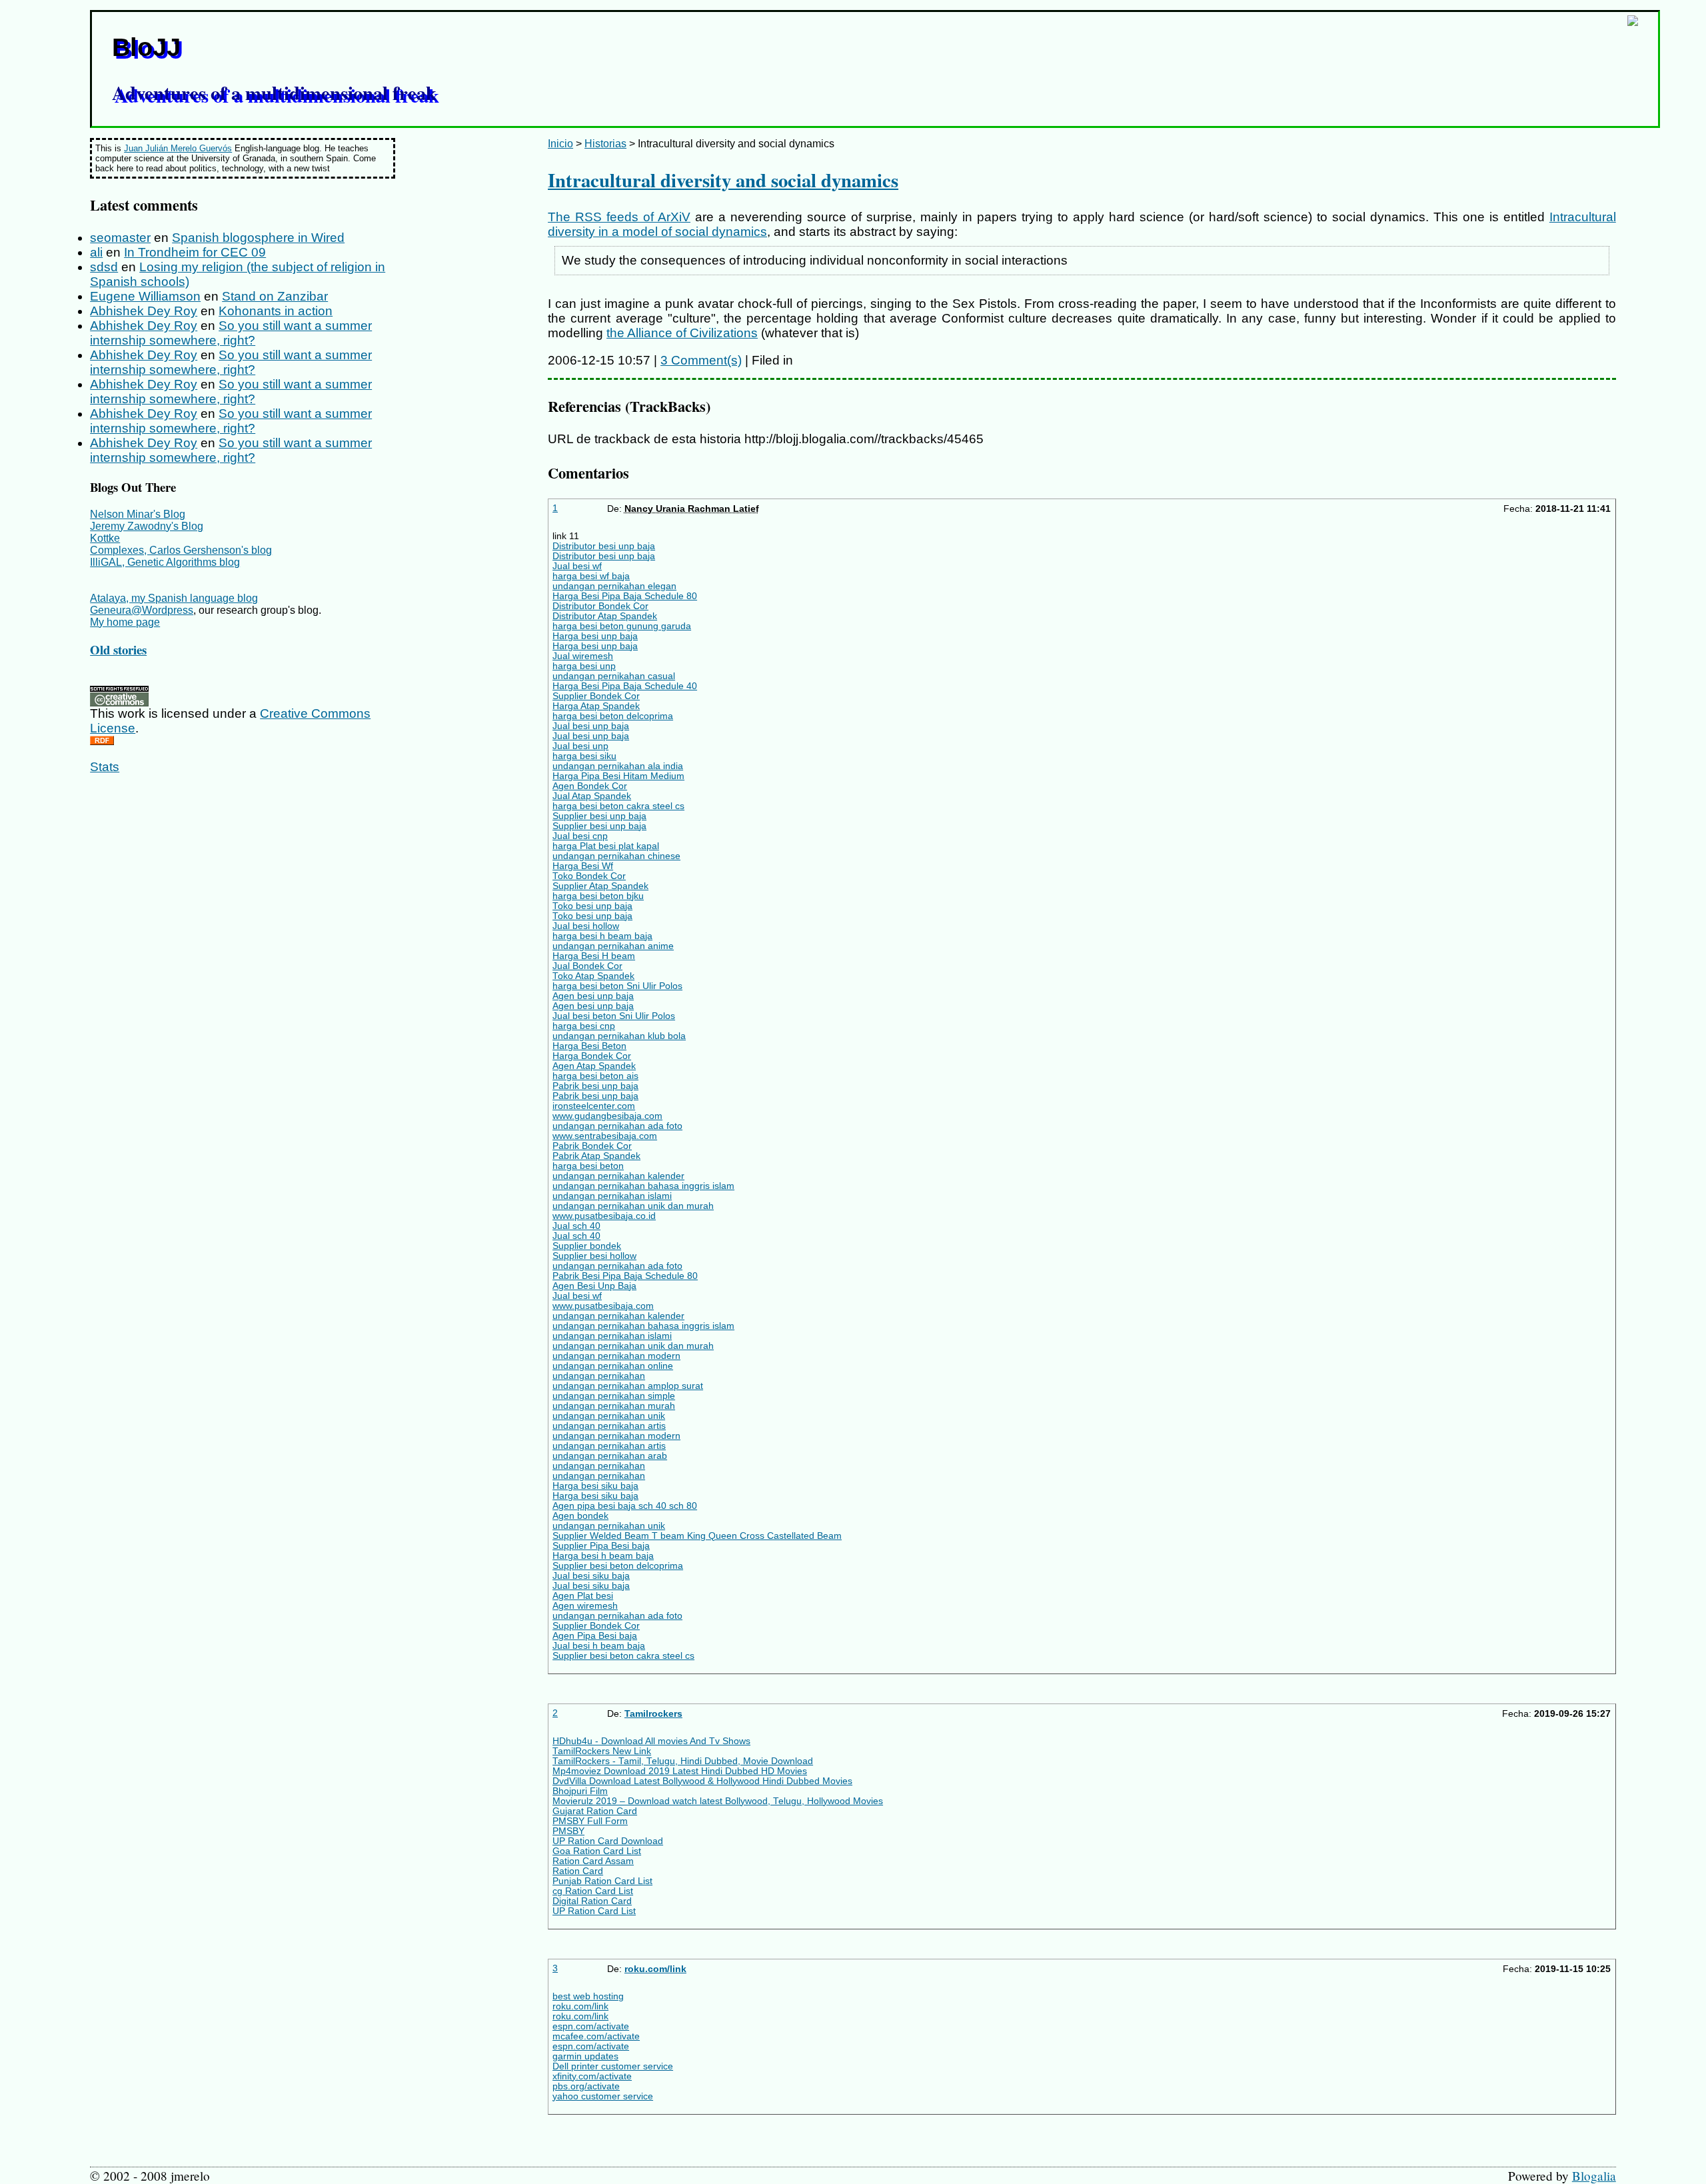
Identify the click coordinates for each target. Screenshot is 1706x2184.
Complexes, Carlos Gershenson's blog (181, 550)
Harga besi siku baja (595, 1486)
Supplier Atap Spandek (600, 886)
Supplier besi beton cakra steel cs (623, 1656)
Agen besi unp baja (593, 996)
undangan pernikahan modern (616, 1356)
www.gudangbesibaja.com (607, 1116)
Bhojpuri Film (580, 1791)
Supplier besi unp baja (599, 816)
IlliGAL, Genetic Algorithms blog (165, 562)
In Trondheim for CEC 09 (195, 252)
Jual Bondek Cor (587, 966)
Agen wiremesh (585, 1606)
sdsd (104, 267)
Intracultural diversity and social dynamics (723, 180)
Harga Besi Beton (589, 1046)
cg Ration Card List (593, 1891)
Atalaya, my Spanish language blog (174, 598)
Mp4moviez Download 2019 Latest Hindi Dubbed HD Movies (680, 1771)
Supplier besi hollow (594, 1256)
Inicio (560, 144)
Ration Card (578, 1871)
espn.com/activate (591, 2026)
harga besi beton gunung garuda (622, 626)
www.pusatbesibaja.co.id (604, 1216)
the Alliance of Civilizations (682, 333)
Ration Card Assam (593, 1861)
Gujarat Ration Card (595, 1811)
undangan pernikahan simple (614, 1396)
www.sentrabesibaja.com (605, 1136)
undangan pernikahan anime (613, 946)
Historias (605, 144)
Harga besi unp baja (595, 636)
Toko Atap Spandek (593, 976)
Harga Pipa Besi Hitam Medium (618, 776)
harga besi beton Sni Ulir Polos (617, 986)
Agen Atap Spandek (594, 1066)
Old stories (118, 649)
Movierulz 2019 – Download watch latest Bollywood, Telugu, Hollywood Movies (718, 1801)
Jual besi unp (580, 746)
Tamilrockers (653, 1714)
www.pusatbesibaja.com (603, 1306)
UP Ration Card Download (608, 1841)
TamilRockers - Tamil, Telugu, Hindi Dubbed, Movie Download (683, 1761)
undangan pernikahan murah (614, 1406)
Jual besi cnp (580, 836)
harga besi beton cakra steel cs (618, 806)
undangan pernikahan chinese (616, 856)
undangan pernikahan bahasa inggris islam (643, 1186)
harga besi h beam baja (602, 936)
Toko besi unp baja (592, 906)
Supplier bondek (587, 1246)
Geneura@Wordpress (142, 610)
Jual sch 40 (576, 1226)
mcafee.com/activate (596, 2036)
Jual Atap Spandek (592, 796)
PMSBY (568, 1831)
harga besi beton (588, 1166)
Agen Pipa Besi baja (595, 1636)
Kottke (105, 538)
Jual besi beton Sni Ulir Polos (614, 1016)
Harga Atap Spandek (596, 706)
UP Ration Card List (594, 1911)
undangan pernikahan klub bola (619, 1036)
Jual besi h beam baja (599, 1646)
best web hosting (588, 1996)
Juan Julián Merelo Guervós (178, 148)
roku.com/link (655, 1969)
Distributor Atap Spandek (605, 616)
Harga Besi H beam (594, 956)
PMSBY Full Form (590, 1821)
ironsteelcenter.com (594, 1106)
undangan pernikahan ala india (618, 766)
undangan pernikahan (599, 1376)
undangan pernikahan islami (612, 1196)
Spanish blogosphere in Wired (258, 238)
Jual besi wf (577, 566)
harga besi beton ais (595, 1076)
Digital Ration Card (592, 1901)
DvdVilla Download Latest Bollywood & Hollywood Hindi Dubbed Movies (702, 1781)
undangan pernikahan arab (610, 1456)
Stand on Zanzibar (275, 296)
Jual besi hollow (586, 926)
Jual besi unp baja (591, 726)
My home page (125, 622)
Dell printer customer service (613, 2066)
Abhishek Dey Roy (144, 311)
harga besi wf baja (591, 576)
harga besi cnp (584, 1026)
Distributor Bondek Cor (600, 606)
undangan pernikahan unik (609, 1416)
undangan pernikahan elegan (614, 586)
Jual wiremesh (583, 656)
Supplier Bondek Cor (596, 696)
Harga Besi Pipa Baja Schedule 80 (625, 596)
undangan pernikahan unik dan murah (633, 1206)
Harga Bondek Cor (592, 1056)
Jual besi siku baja (591, 1576)
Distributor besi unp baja (604, 546)
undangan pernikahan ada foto (617, 1126)
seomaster (120, 238)
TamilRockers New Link (602, 1751)
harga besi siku (584, 756)
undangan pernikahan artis (609, 1426)
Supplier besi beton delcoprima (618, 1566)
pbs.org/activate (586, 2086)
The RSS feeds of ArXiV (619, 217)
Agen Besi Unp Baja (594, 1286)
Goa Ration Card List (597, 1851)
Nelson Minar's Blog (138, 514)
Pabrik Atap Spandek (596, 1156)
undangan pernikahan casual (614, 676)
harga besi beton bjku (598, 896)
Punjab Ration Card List (602, 1881)
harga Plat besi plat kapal (606, 846)
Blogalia (1594, 2176)
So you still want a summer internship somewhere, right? (231, 333)
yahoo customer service (603, 2096)
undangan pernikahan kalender (618, 1176)
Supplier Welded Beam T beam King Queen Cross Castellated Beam (697, 1536)
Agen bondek (580, 1516)
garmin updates (585, 2056)
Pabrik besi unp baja (595, 1086)
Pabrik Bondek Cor (592, 1146)
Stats (105, 767)
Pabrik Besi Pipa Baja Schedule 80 (625, 1276)
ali (96, 252)
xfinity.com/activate (592, 2076)
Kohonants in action (276, 311)
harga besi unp (584, 666)
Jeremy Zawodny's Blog (147, 526)
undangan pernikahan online (613, 1366)
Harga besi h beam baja (603, 1556)
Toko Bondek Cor (589, 876)
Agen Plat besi (583, 1596)
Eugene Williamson (145, 296)
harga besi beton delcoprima (613, 716)
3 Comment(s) (701, 360)
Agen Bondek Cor (590, 786)
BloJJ (146, 47)
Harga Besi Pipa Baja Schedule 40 (625, 686)
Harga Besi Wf (583, 866)
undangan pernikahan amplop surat (628, 1386)
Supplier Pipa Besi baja (601, 1546)
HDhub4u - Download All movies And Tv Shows (651, 1741)
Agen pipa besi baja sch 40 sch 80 (625, 1506)
